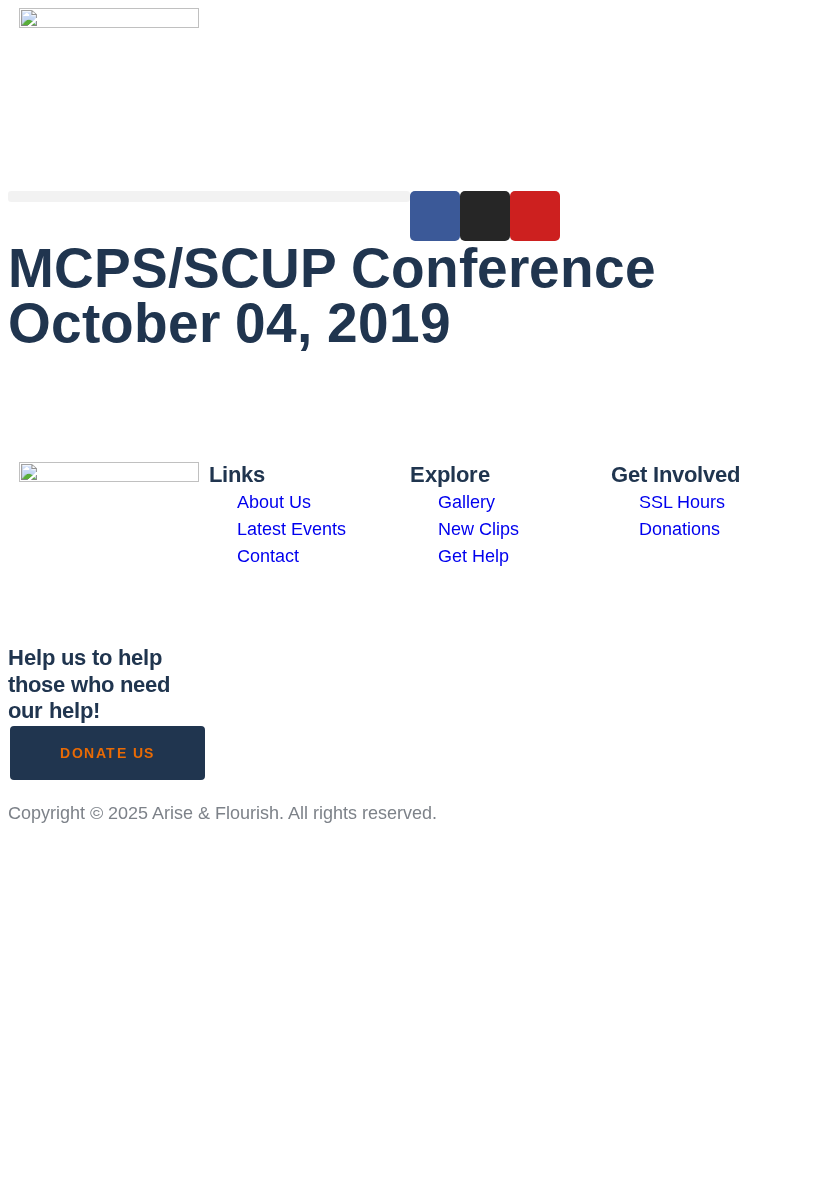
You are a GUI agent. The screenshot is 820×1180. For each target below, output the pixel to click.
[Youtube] (535, 216)
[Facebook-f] (435, 216)
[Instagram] (485, 216)
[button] (209, 196)
